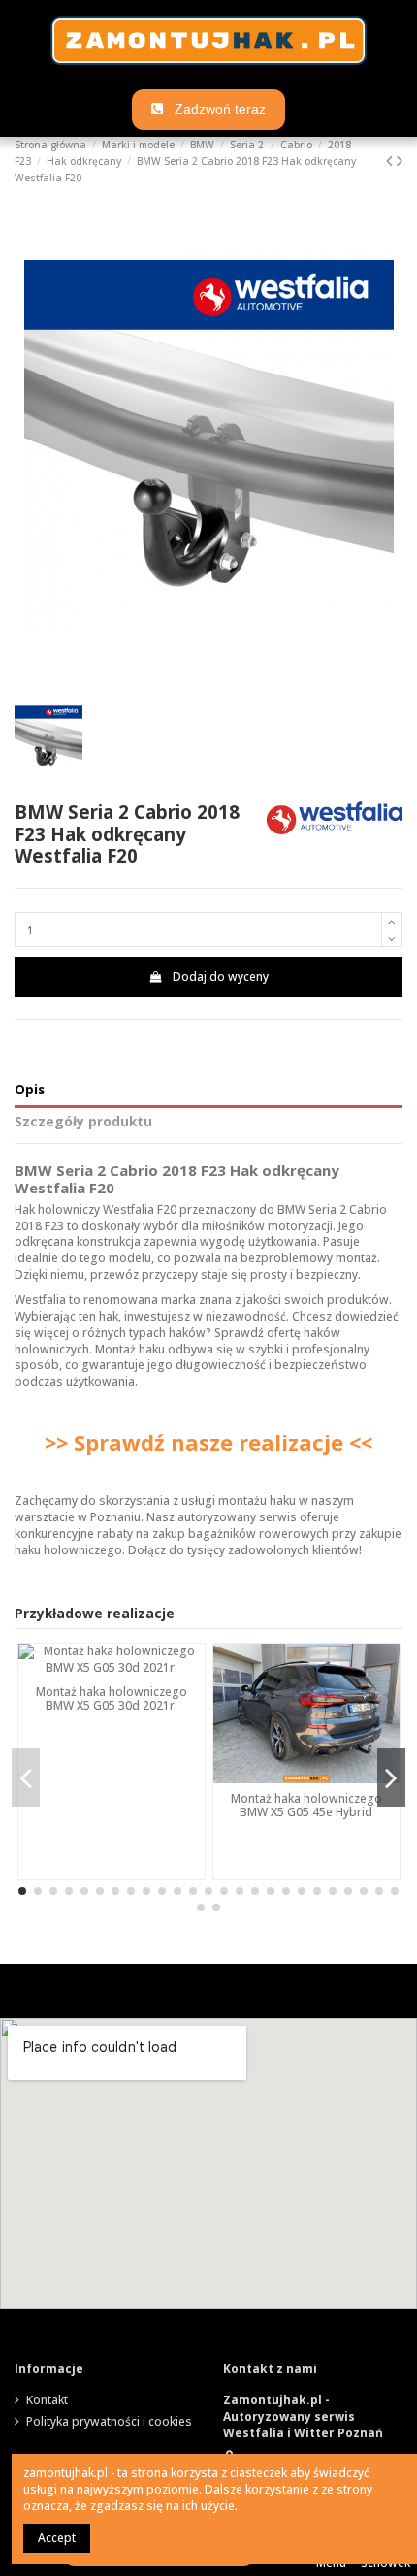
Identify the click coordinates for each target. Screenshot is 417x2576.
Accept (57, 2538)
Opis (30, 1090)
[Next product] (400, 160)
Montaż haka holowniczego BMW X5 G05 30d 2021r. (112, 1698)
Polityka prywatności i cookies (109, 2422)
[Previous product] (391, 160)
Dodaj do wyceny (221, 977)
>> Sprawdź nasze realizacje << (208, 1442)
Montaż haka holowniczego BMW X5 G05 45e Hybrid (306, 1805)
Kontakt (47, 2400)
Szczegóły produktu (83, 1122)
